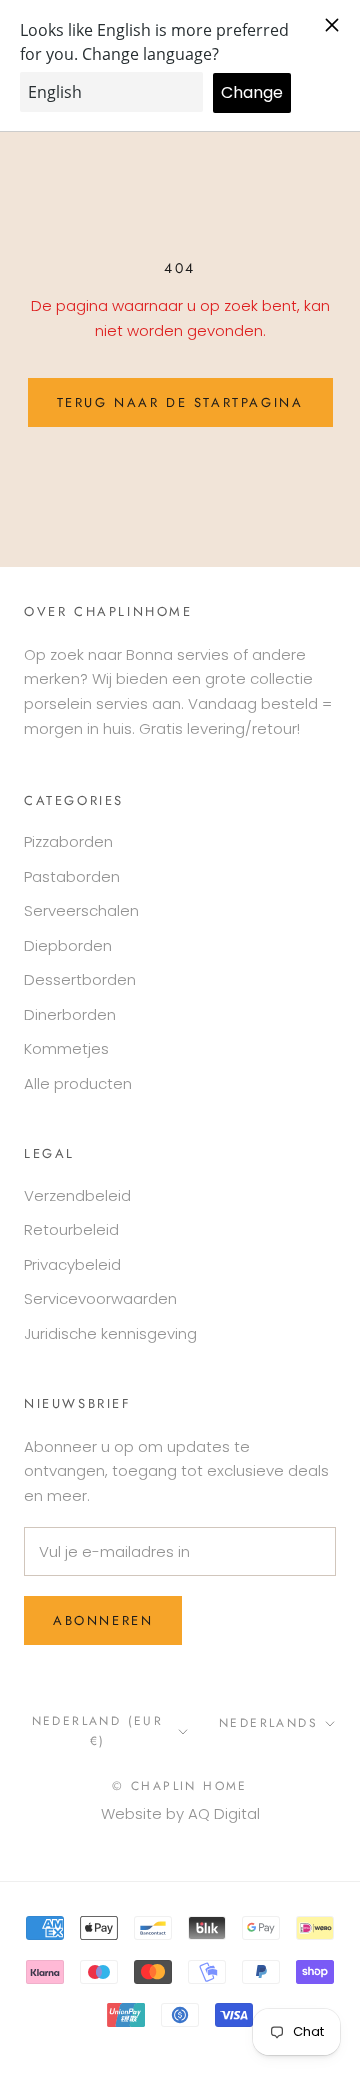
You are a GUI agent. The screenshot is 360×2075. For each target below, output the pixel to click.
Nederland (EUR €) (98, 1731)
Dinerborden (70, 1014)
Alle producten (78, 1083)
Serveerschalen (81, 910)
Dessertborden (80, 979)
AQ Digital (224, 1813)
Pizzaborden (68, 841)
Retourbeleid (71, 1229)
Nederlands (268, 1723)
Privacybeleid (72, 1264)
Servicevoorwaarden (100, 1298)
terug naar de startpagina (180, 402)
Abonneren (103, 1620)
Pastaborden (72, 876)
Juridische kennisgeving (110, 1333)
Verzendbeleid (77, 1195)
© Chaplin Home (180, 1786)
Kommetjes (66, 1048)
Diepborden (68, 945)
